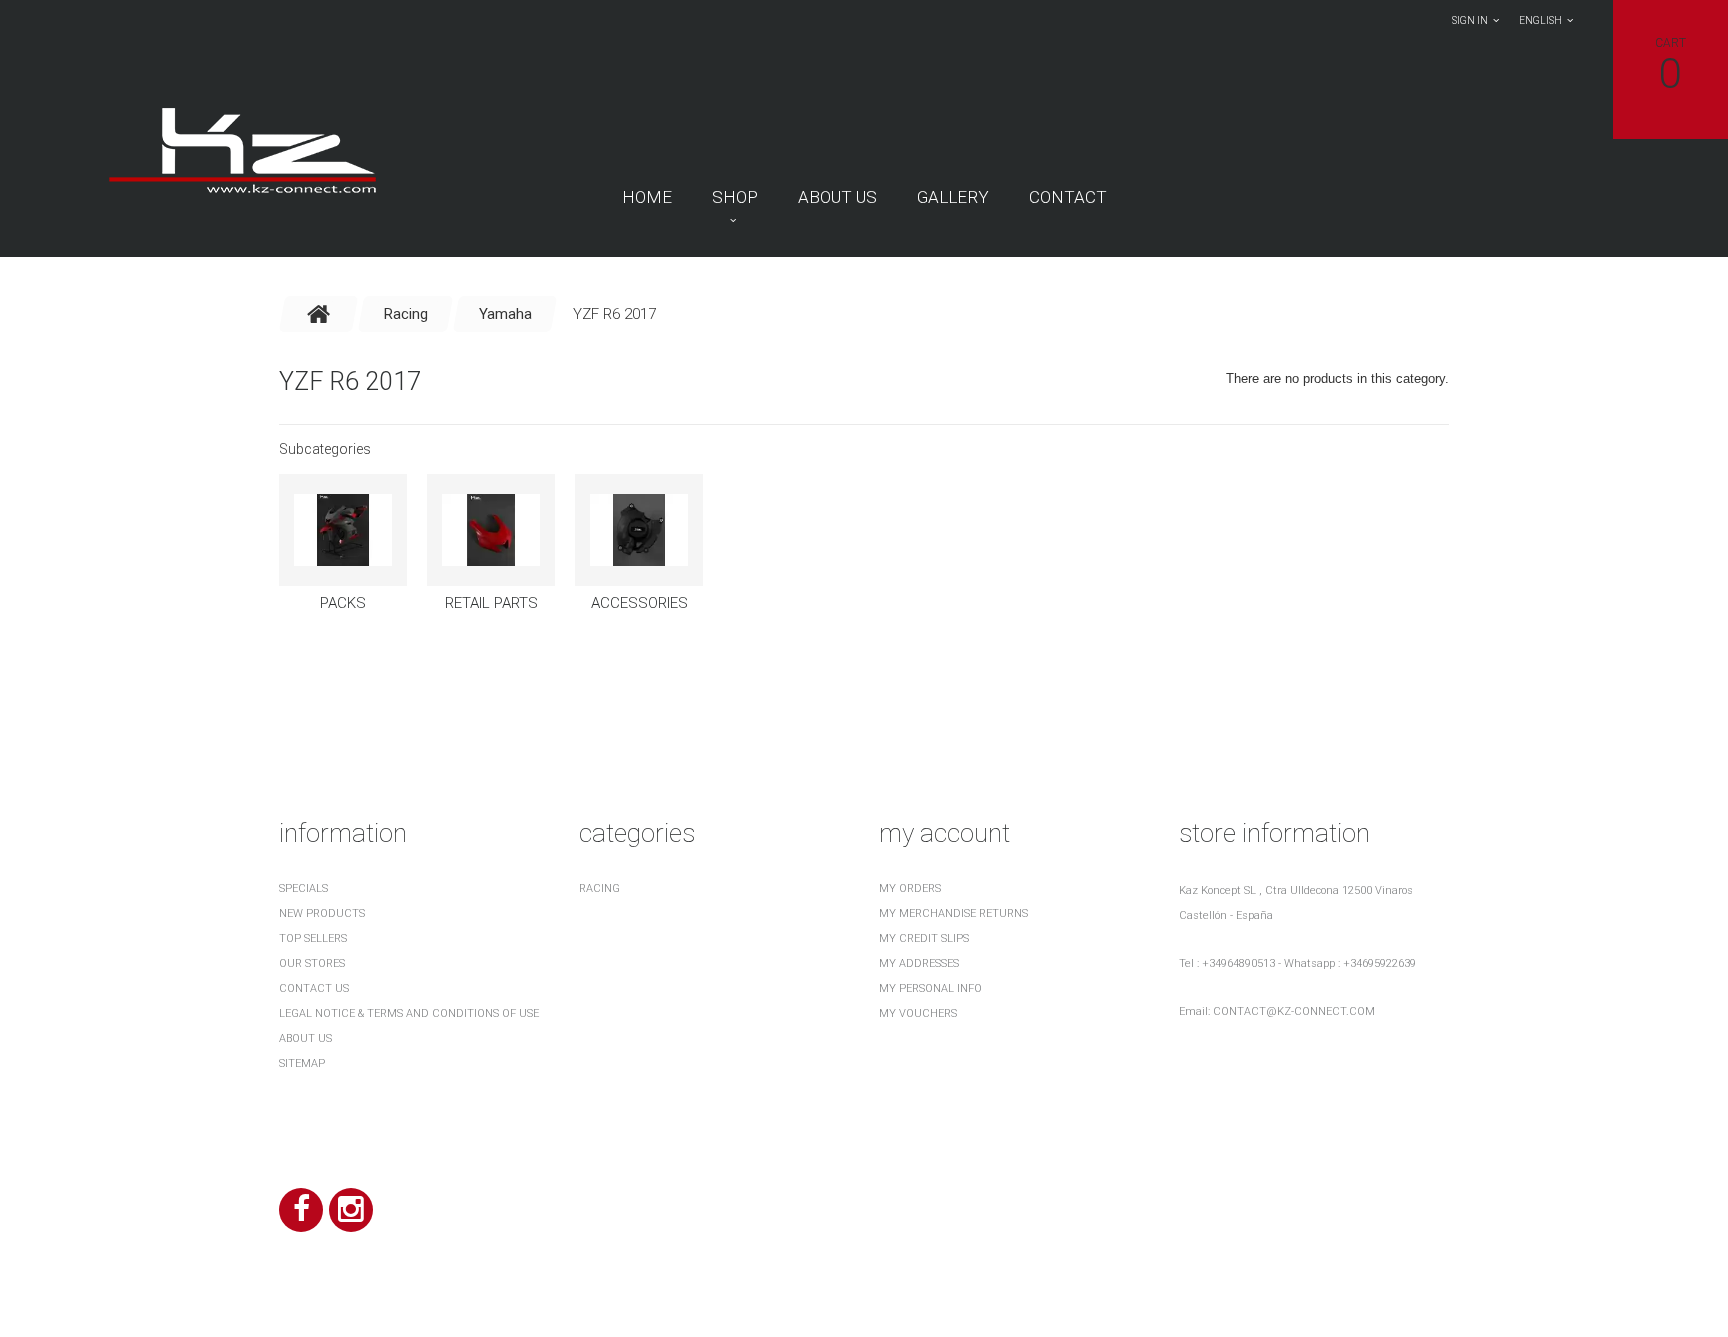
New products (322, 913)
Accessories (639, 603)
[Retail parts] (491, 530)
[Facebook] (301, 1210)
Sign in (1470, 20)
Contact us (314, 988)
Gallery (953, 197)
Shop (735, 197)
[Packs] (343, 530)
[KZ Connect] (241, 149)
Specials (303, 888)
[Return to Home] (319, 314)
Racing (599, 888)
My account (944, 833)
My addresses (919, 963)
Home (647, 197)
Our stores (312, 963)
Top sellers (313, 938)
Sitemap (302, 1063)
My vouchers (918, 1013)
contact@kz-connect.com (1294, 1011)
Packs (343, 603)
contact (1068, 197)
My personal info (930, 988)
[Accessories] (639, 530)
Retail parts (491, 603)
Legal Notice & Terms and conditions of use (409, 1013)
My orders (910, 888)
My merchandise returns (953, 913)
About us (837, 197)
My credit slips (924, 938)
